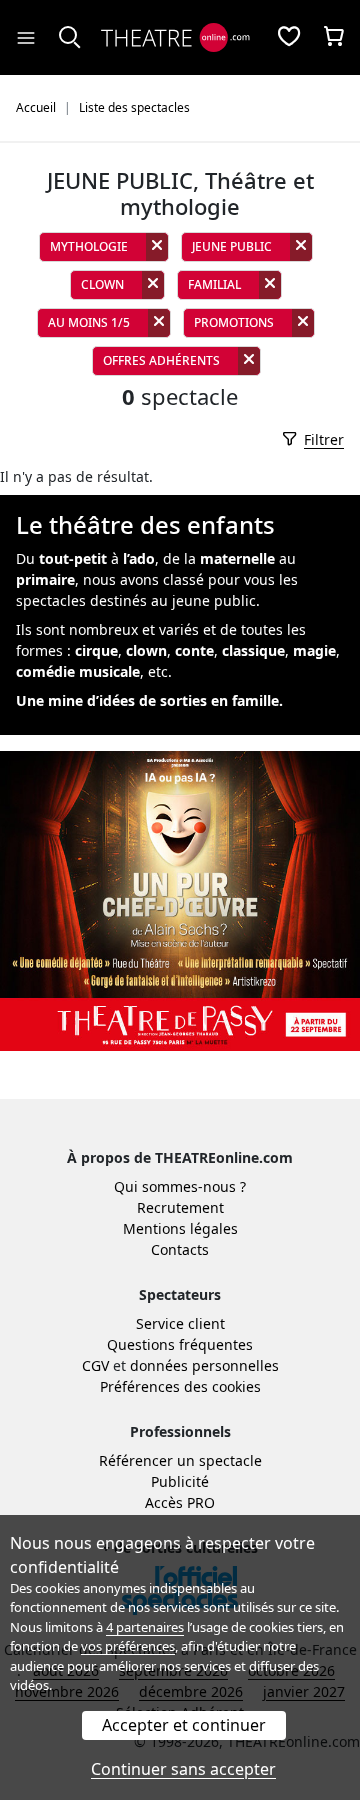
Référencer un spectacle (180, 1460)
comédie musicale (78, 671)
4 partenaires (145, 1627)
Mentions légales (180, 1228)
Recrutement (180, 1207)
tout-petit (73, 558)
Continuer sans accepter (183, 1769)
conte (194, 650)
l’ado (139, 558)
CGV (95, 1365)
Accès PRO (180, 1502)
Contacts (180, 1249)
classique (253, 650)
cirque (96, 650)
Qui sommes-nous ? (180, 1186)
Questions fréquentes (180, 1344)
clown (146, 650)
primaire (45, 579)
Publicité (180, 1481)
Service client (180, 1323)
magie (314, 650)
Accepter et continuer (184, 1725)
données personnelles (204, 1365)
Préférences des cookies (180, 1386)
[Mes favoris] (289, 38)
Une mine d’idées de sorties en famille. (149, 700)
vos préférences (128, 1646)
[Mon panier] (334, 38)
